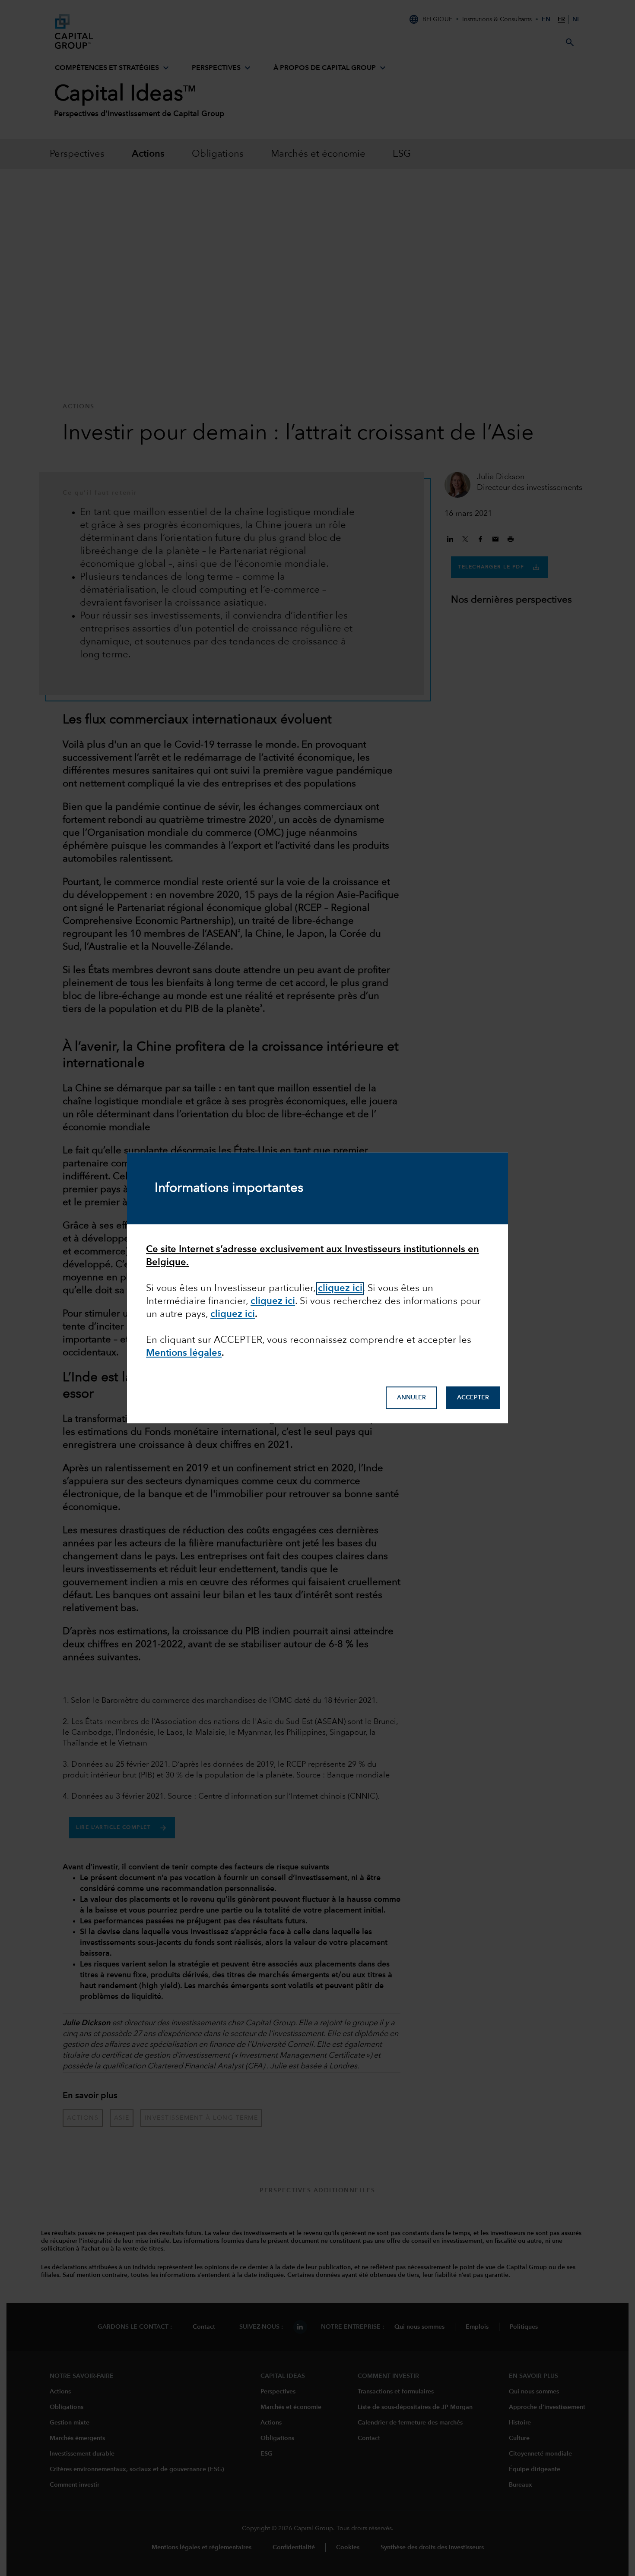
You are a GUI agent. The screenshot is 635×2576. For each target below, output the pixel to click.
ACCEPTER (473, 1398)
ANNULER (411, 1398)
